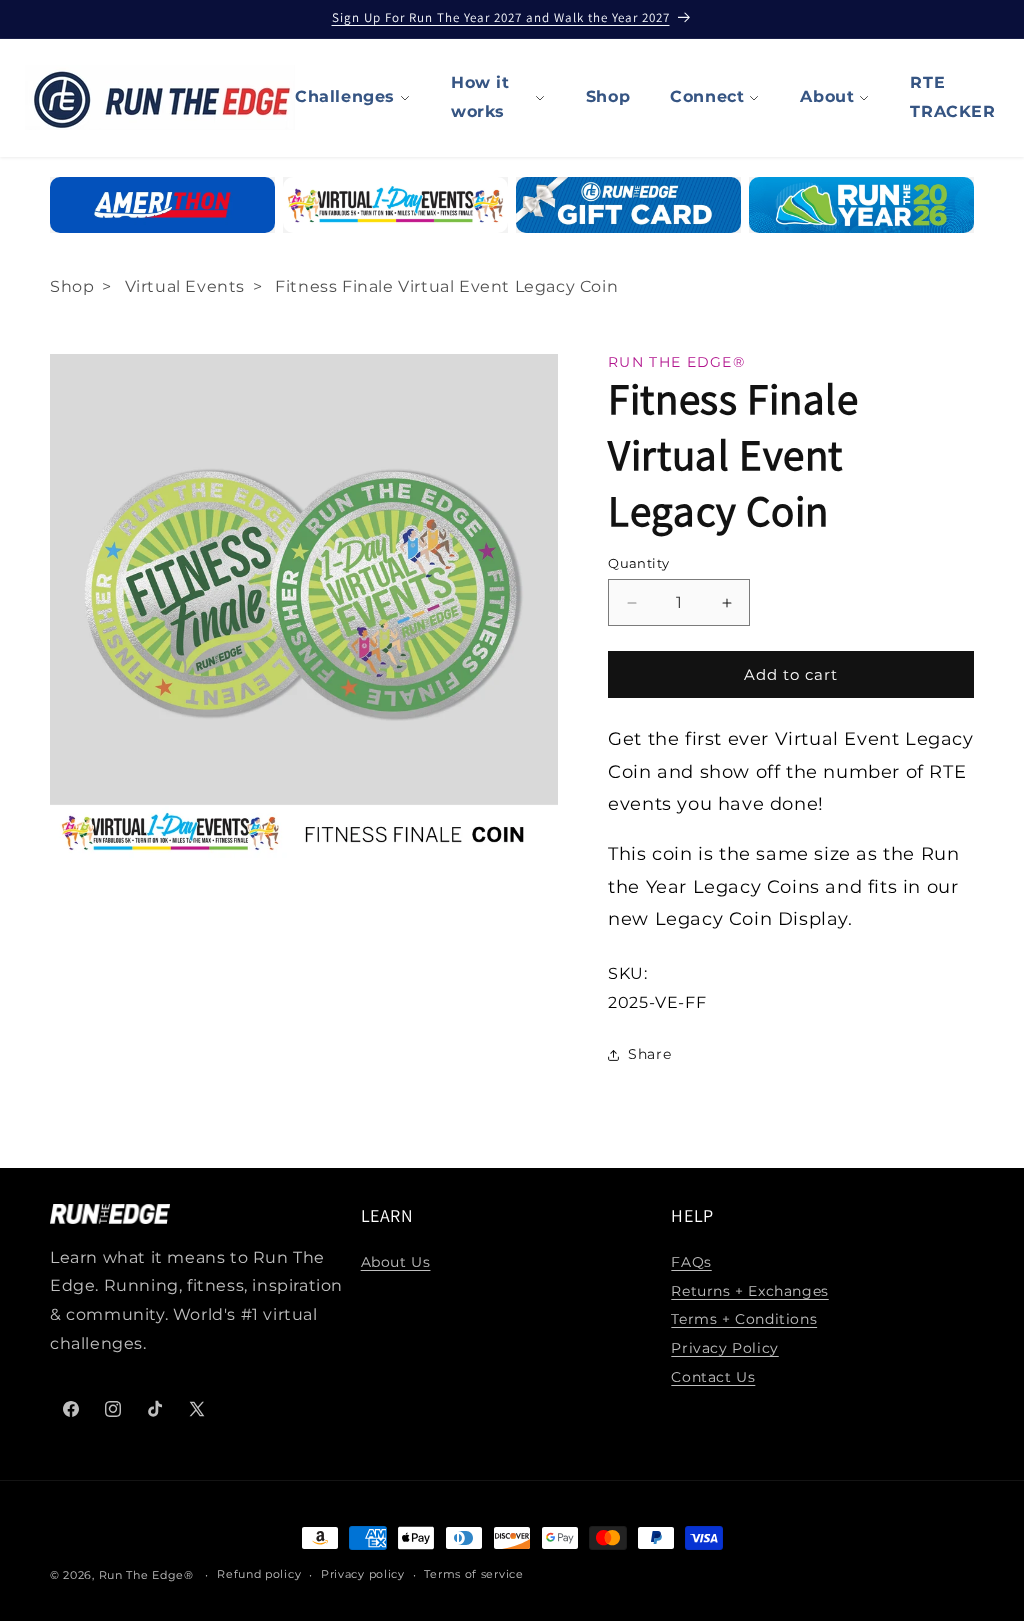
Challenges (345, 96)
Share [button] (649, 1054)
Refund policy (259, 1574)
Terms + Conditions (744, 1319)
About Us (396, 1262)
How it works (480, 97)
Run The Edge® (146, 1575)
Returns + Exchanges (749, 1291)
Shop (608, 96)
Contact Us (713, 1377)
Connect (707, 96)
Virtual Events (185, 286)
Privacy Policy (724, 1348)
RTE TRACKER (952, 97)
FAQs (691, 1262)
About (827, 96)
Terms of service (473, 1574)
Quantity (638, 563)
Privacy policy (363, 1574)
